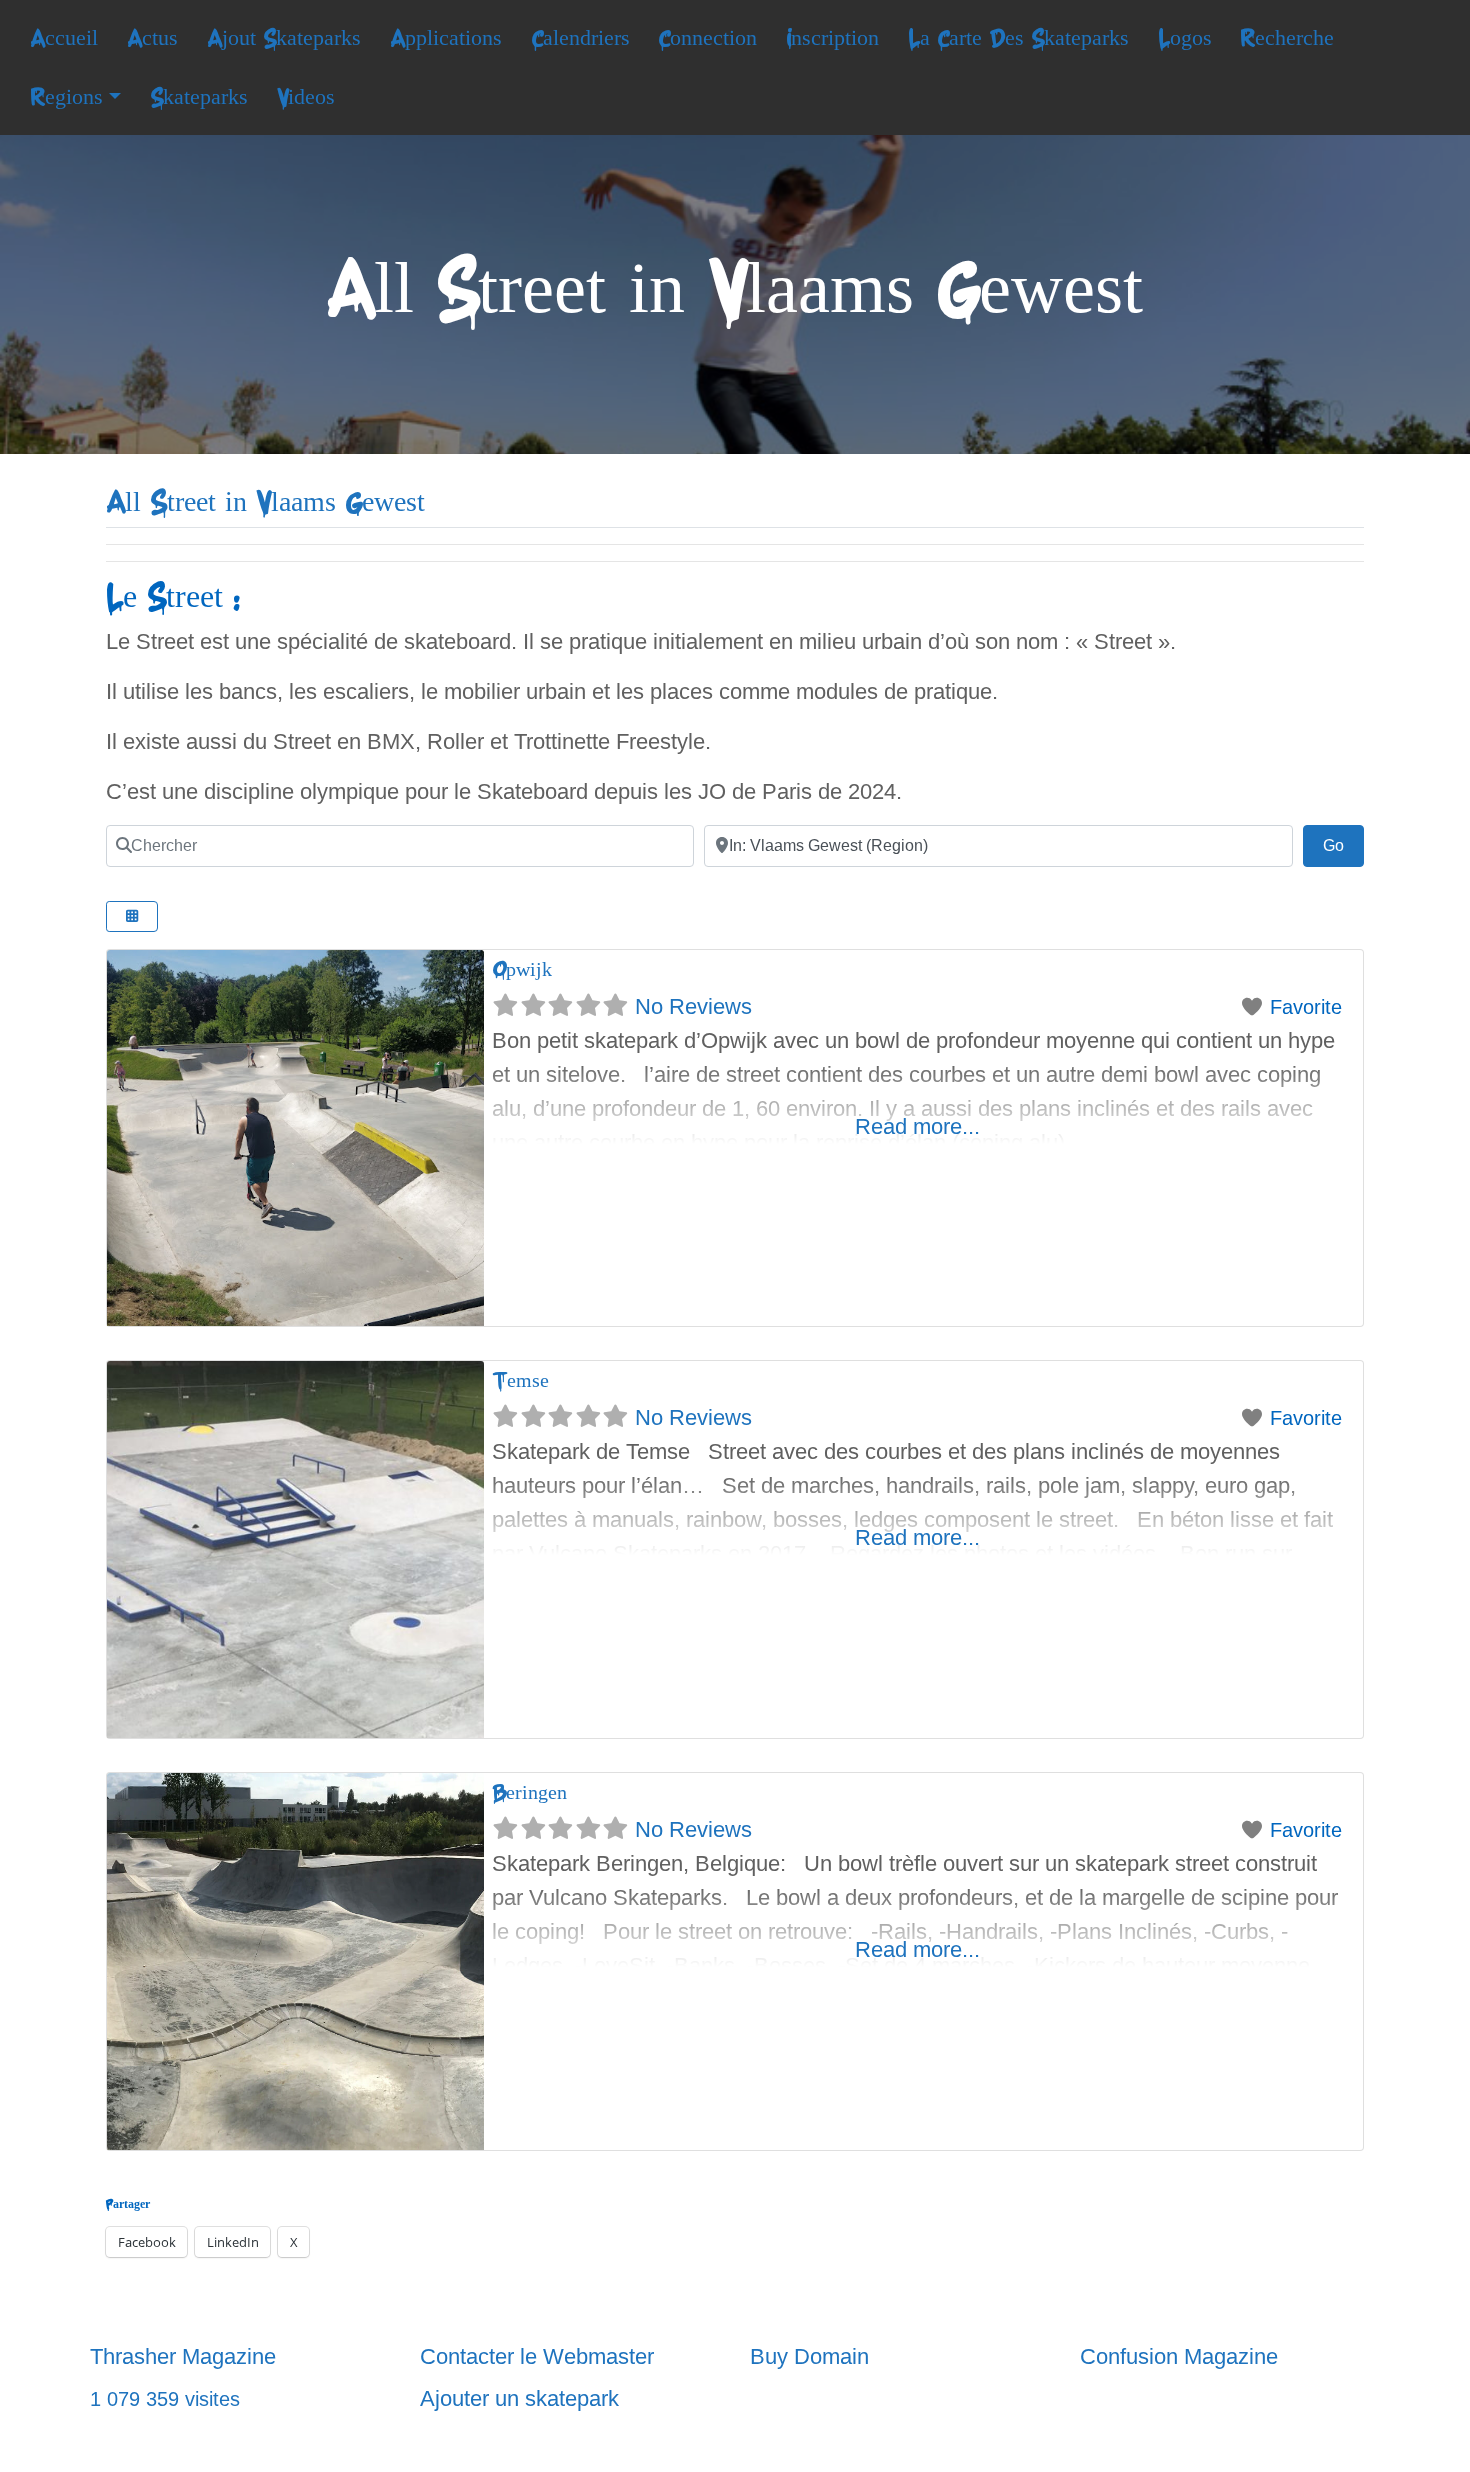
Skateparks (199, 97)
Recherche (1287, 38)
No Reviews (693, 1006)
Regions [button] (66, 97)
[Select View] (132, 916)
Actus (152, 38)
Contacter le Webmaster (537, 2356)
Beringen (529, 1792)
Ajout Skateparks (284, 38)
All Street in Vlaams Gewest (265, 502)
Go (1343, 845)
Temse (520, 1380)
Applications (446, 38)
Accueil (64, 38)
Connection (707, 38)
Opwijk (522, 969)
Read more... (917, 1126)
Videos (306, 97)
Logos (1185, 38)
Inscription (832, 38)
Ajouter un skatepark (519, 2398)
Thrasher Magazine (183, 2356)
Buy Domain (809, 2356)
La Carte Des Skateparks (1018, 38)
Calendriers (580, 38)
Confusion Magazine (1179, 2356)
